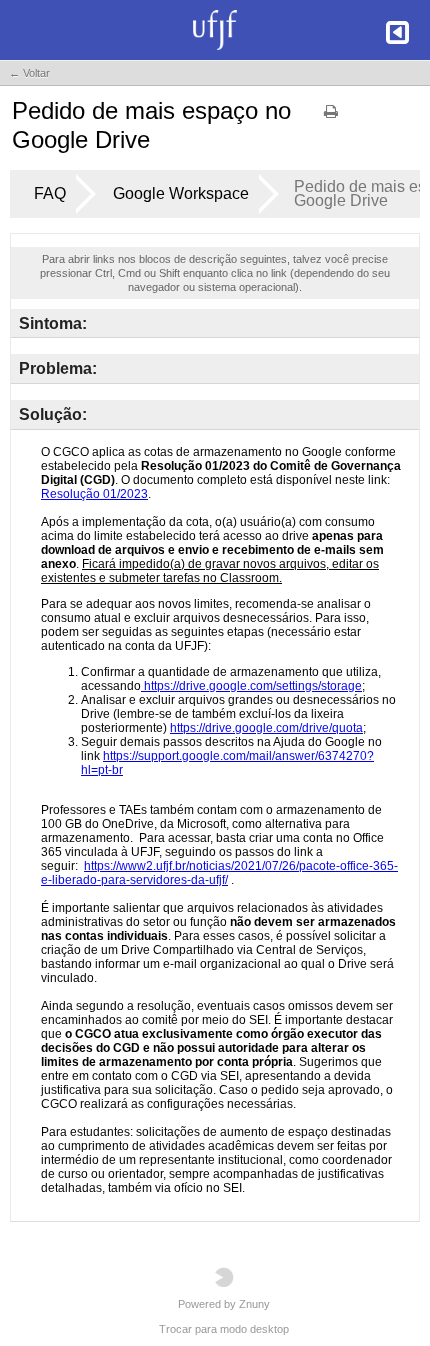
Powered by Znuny (224, 1304)
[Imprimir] (331, 118)
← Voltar (29, 73)
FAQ (50, 193)
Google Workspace (181, 193)
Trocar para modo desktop (224, 1329)
